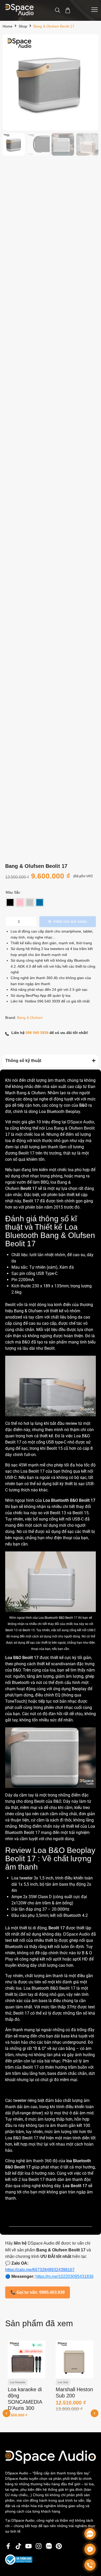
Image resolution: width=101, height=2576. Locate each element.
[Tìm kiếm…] (58, 11)
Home (8, 26)
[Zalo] (90, 2534)
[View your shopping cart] (68, 11)
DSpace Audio (81, 1122)
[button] (95, 2413)
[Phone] (90, 2565)
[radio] (10, 902)
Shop (23, 26)
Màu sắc (13, 892)
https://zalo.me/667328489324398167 (40, 2270)
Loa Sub (15, 2382)
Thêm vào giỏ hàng (70, 922)
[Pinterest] (59, 2546)
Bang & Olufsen (30, 1018)
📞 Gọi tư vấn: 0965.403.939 (38, 2292)
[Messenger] (90, 2549)
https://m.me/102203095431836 (64, 2276)
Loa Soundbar (66, 2382)
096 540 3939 (49, 1001)
